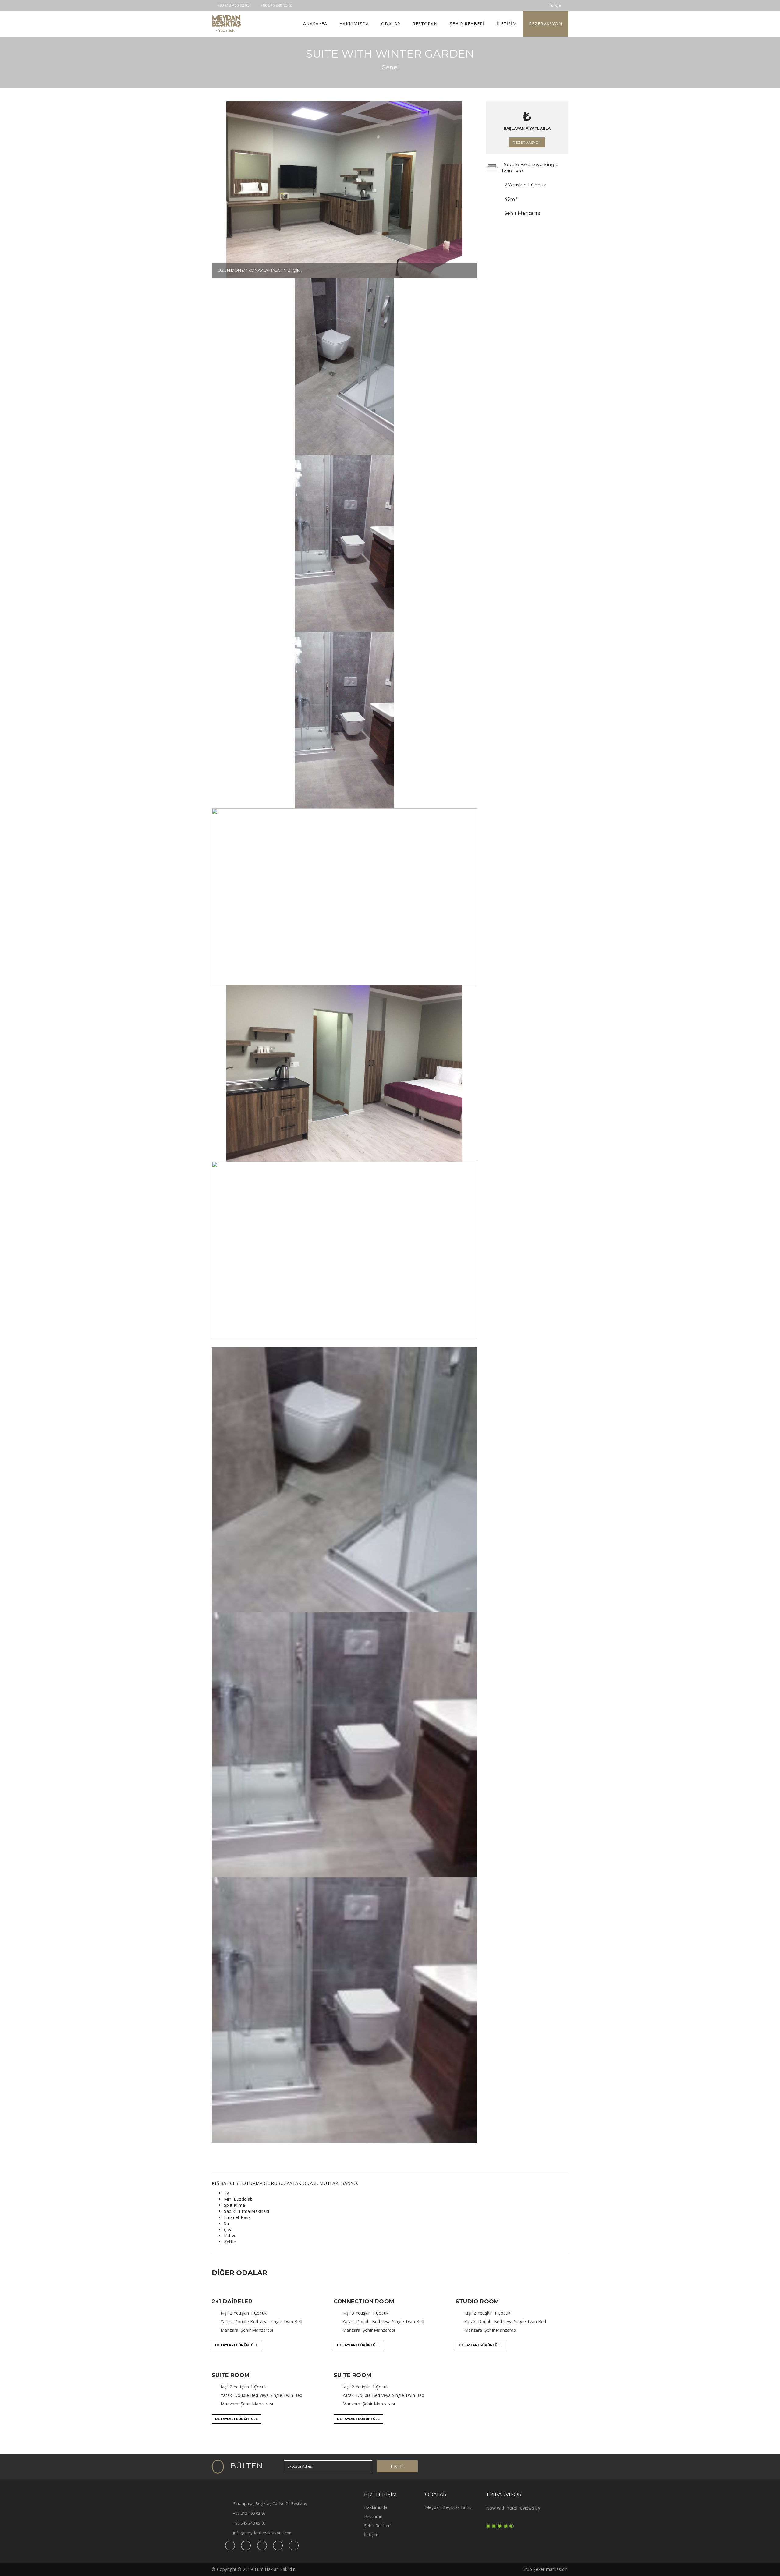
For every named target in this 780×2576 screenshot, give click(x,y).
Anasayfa (315, 24)
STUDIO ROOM (477, 2302)
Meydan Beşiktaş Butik (448, 2507)
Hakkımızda (354, 24)
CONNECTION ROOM (364, 2302)
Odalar (391, 24)
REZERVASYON (546, 24)
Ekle (397, 2466)
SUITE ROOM (231, 2375)
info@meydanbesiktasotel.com (263, 2533)
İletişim (507, 24)
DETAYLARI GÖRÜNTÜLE (236, 2345)
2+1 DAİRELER (232, 2302)
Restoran (425, 24)
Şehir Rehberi (467, 24)
